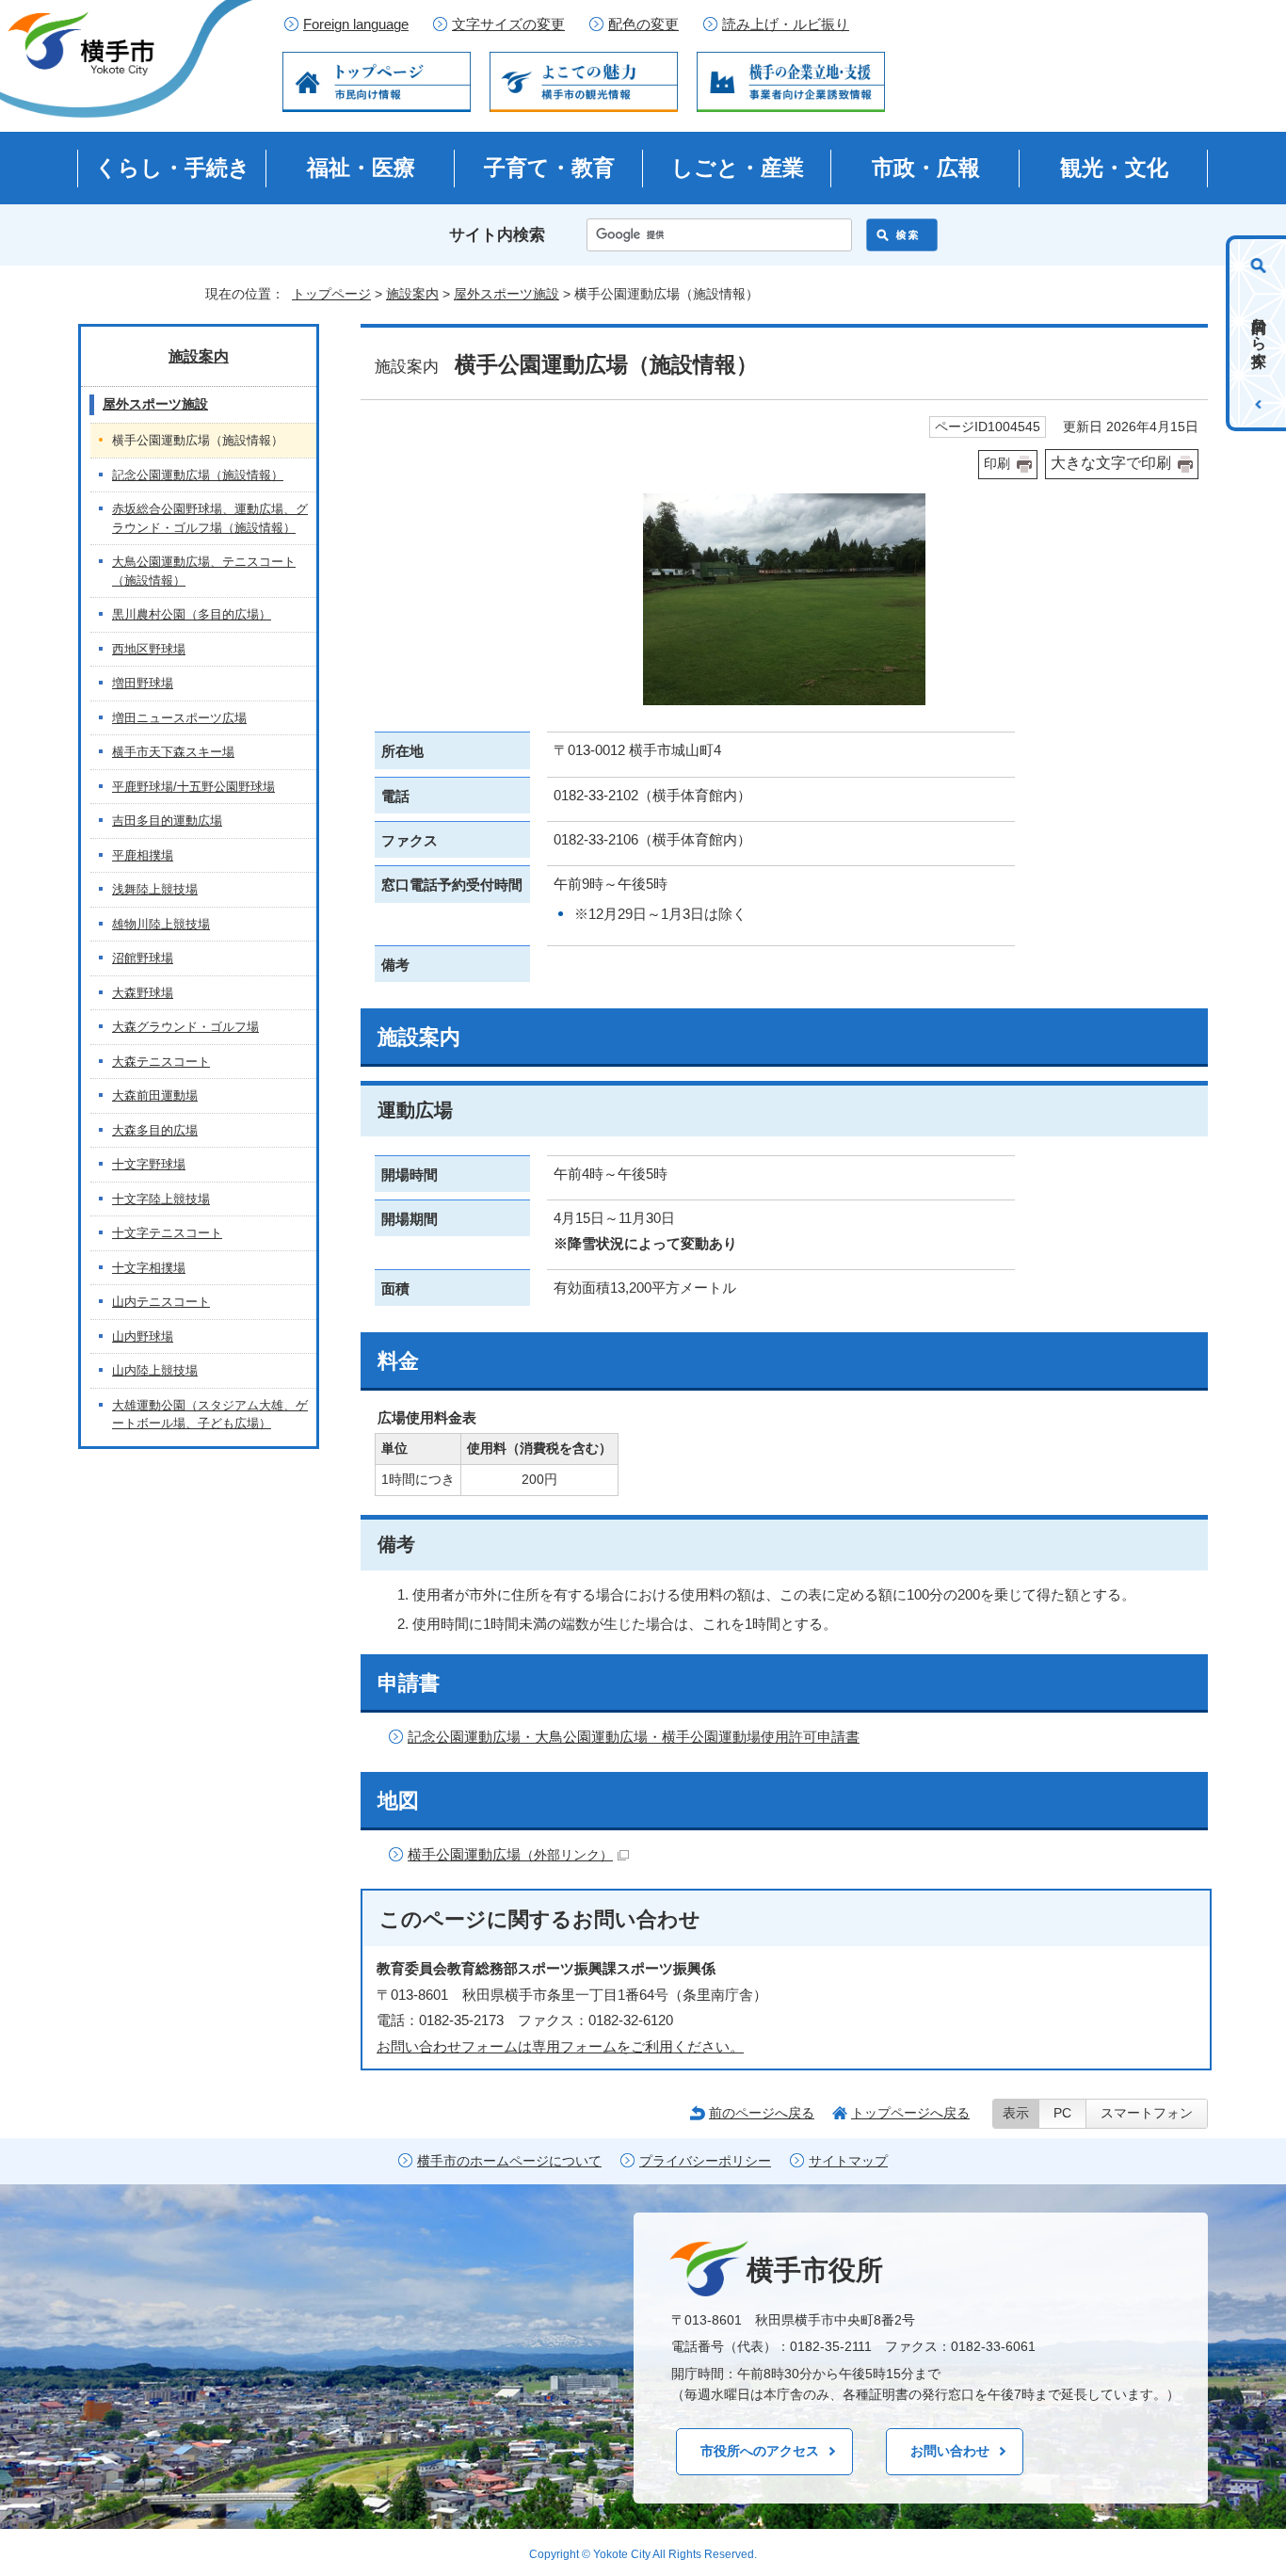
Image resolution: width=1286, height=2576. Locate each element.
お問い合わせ (950, 2451)
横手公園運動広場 (510, 1854)
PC (1062, 2113)
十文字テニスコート (167, 1233)
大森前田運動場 (155, 1095)
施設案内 (412, 294)
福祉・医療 (361, 168)
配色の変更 (643, 24)
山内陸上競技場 (155, 1370)
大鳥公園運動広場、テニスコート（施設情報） (204, 571)
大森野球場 (143, 993)
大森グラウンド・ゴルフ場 (185, 1027)
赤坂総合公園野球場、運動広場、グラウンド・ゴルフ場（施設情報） (210, 518)
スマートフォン (1147, 2113)
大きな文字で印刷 (1111, 463)
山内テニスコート (161, 1302)
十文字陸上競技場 (161, 1199)
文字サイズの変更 (508, 24)
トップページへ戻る (910, 2113)
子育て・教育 (549, 168)
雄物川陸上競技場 (161, 924)
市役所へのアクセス (760, 2451)
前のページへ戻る (762, 2113)
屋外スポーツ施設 (506, 294)
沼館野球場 (143, 958)
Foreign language (356, 24)
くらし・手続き (173, 168)
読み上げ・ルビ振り (786, 24)
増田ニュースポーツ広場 (179, 718)
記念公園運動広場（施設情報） (198, 475)
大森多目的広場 (155, 1130)
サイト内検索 (497, 235)
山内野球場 (143, 1336)
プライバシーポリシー (705, 2161)
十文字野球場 (149, 1164)
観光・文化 (1114, 168)
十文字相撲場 (149, 1268)
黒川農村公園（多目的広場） (192, 614)
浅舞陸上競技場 (155, 889)
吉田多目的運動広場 (167, 821)
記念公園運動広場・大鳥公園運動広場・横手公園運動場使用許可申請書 (634, 1737)
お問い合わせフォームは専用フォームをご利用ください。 (560, 2046)
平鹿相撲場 (143, 855)
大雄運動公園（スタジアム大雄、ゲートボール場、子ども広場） (210, 1415)
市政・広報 (926, 168)
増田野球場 (143, 683)
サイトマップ (848, 2161)
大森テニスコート (161, 1062)
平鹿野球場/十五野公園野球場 (193, 787)
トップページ (331, 294)
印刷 (997, 464)
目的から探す (1259, 333)
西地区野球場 (149, 649)
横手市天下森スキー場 (173, 752)
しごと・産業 (738, 168)
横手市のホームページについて (509, 2161)
